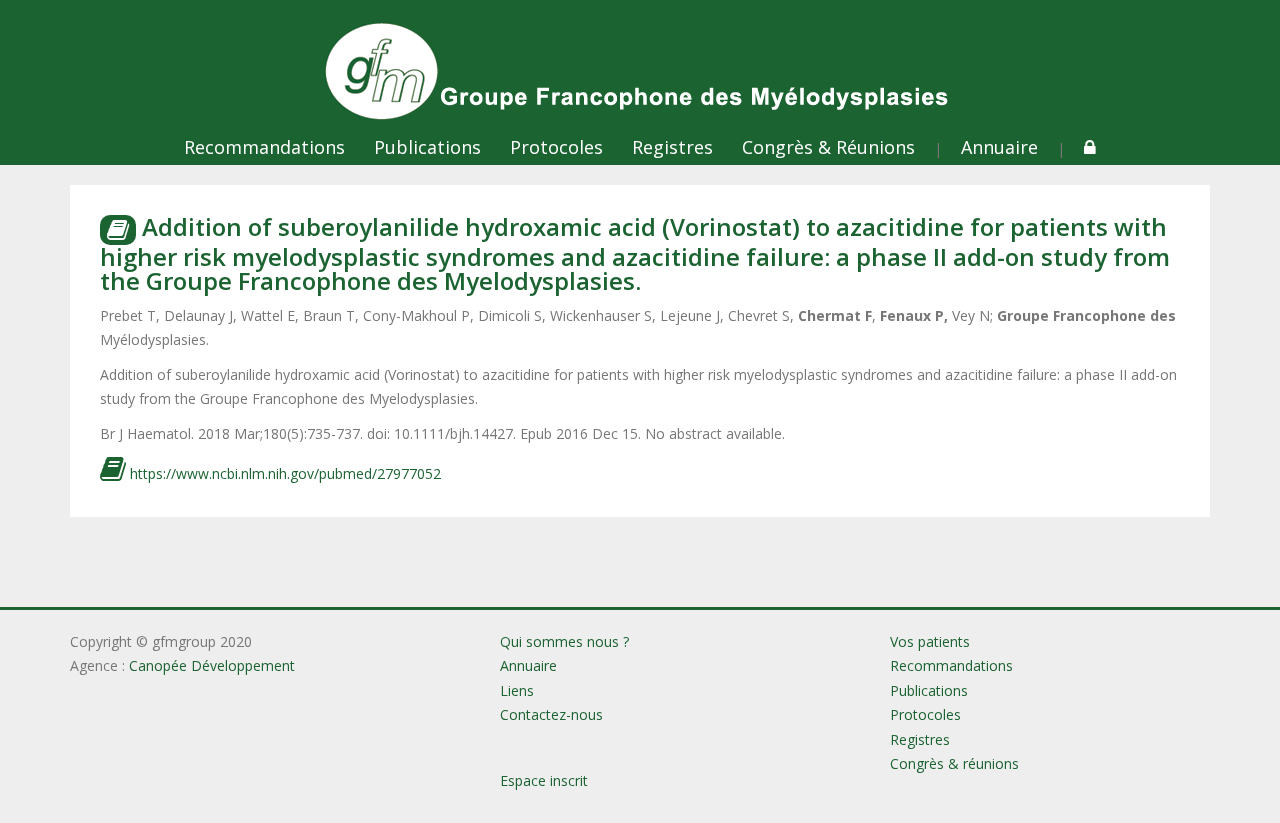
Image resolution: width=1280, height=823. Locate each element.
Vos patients (930, 641)
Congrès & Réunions (828, 147)
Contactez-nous (551, 714)
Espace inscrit (544, 780)
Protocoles (556, 147)
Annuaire (999, 147)
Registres (672, 147)
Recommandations (264, 147)
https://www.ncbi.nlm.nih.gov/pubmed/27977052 (283, 473)
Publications (427, 147)
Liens (517, 690)
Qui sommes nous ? (564, 641)
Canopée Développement (212, 665)
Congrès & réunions (954, 763)
